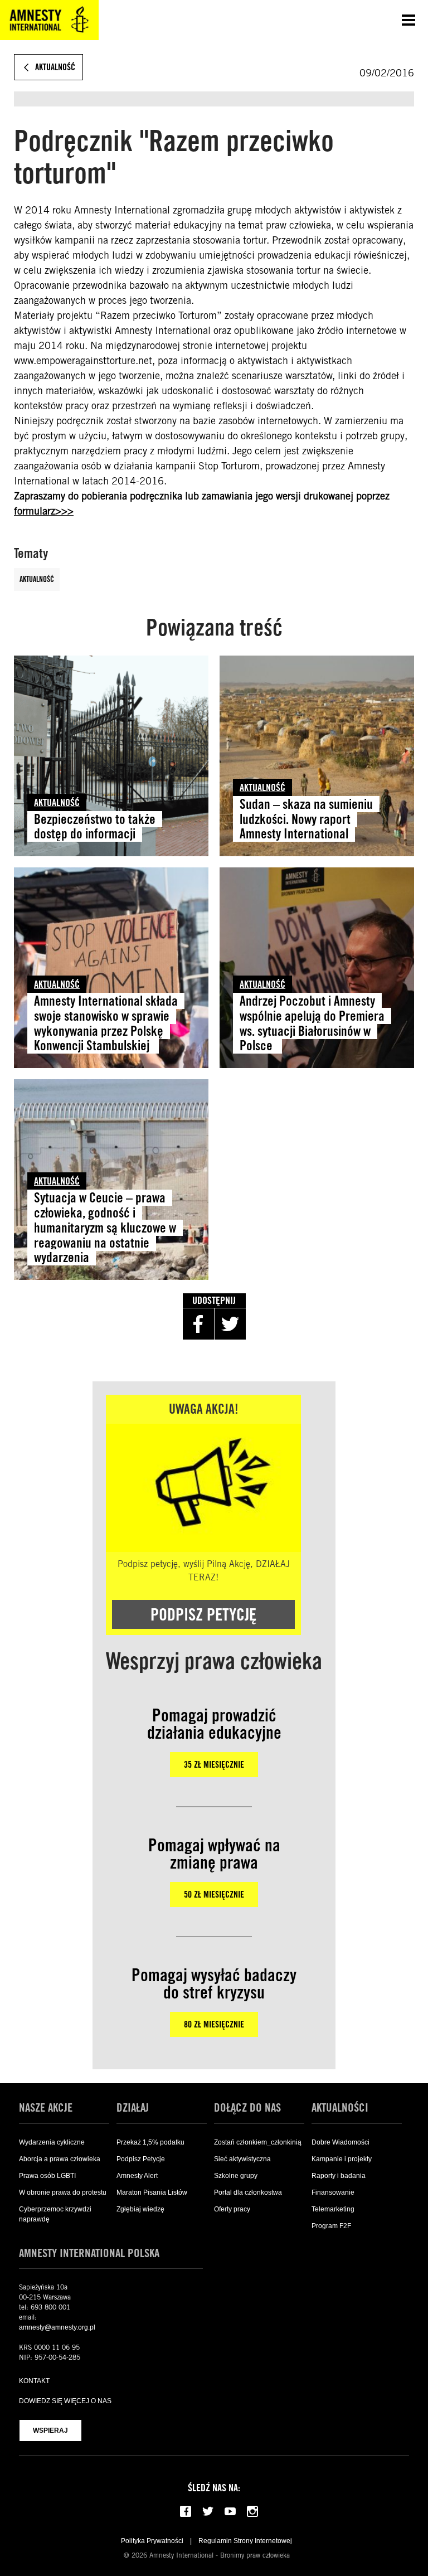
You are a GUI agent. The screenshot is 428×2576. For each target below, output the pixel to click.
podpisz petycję (203, 1614)
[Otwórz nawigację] (408, 20)
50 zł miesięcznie (214, 1895)
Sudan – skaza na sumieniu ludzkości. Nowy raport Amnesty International (306, 819)
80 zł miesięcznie (214, 2024)
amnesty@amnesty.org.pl (57, 2327)
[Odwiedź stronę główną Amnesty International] (49, 20)
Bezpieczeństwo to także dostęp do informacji (95, 827)
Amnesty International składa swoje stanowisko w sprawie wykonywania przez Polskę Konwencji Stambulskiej (106, 1023)
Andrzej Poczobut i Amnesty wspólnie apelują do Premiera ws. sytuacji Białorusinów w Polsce (312, 1023)
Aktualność (37, 579)
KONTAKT (34, 2381)
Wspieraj (50, 2431)
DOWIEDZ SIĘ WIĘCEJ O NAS (65, 2401)
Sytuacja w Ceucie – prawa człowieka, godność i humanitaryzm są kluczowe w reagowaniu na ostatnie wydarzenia (105, 1228)
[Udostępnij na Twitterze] (230, 1324)
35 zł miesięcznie (214, 1765)
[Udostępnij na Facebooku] (198, 1324)
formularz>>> (44, 511)
